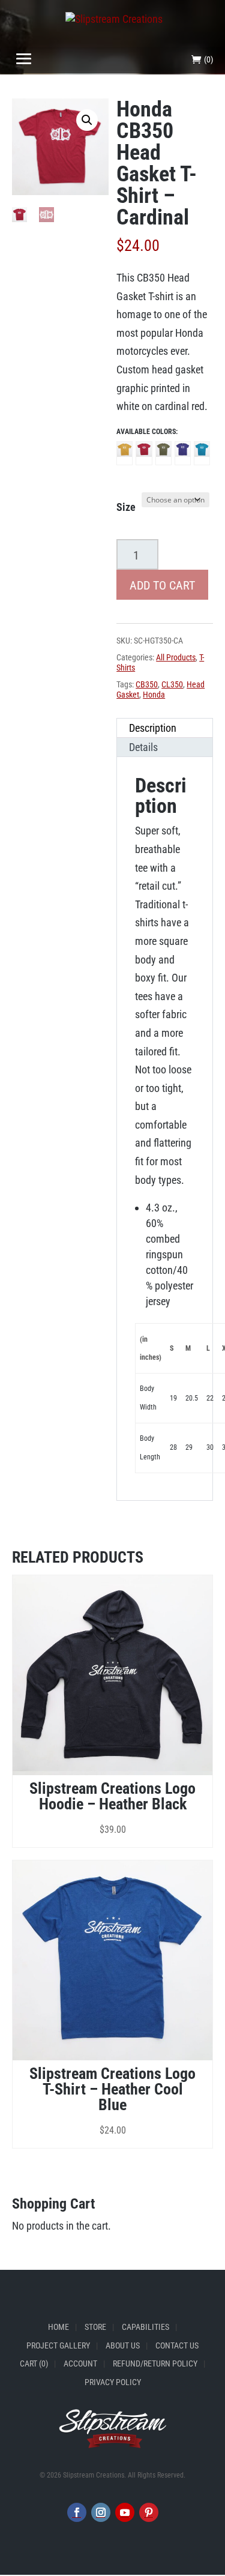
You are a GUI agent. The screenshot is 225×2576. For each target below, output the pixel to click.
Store (95, 2327)
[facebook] (77, 2513)
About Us (123, 2345)
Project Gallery (58, 2345)
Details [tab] (143, 747)
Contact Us (177, 2345)
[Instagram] (101, 2513)
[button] (87, 120)
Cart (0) (34, 2364)
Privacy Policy (113, 2382)
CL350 (172, 684)
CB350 (147, 684)
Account (80, 2364)
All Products (176, 657)
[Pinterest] (149, 2513)
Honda (154, 695)
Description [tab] (153, 728)
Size (126, 507)
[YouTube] (125, 2513)
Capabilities (145, 2327)
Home (58, 2327)
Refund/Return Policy (155, 2364)
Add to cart (162, 585)
